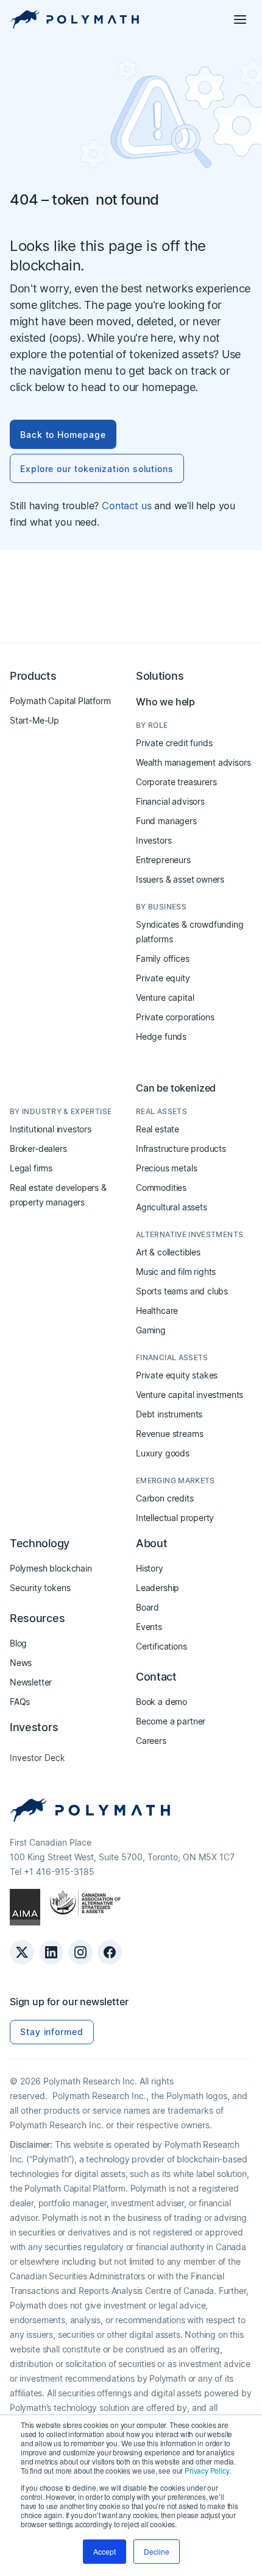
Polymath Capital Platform (60, 701)
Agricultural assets (172, 1207)
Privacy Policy (207, 2470)
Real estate (158, 1129)
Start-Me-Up (34, 720)
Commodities (161, 1187)
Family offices (163, 958)
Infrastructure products (181, 1149)
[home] (74, 19)
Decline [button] (157, 2551)
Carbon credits (165, 1498)
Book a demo (161, 1702)
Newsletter (31, 1682)
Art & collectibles (168, 1252)
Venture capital (165, 997)
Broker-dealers (38, 1149)
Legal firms (31, 1168)
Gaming (151, 1330)
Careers (151, 1741)
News (21, 1663)
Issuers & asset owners (180, 879)
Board (147, 1607)
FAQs (20, 1702)
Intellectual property (175, 1518)
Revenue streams (169, 1434)
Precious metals (166, 1168)
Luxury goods (163, 1453)
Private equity (163, 978)
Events (149, 1627)
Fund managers (166, 821)
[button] (240, 19)
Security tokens (40, 1588)
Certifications (161, 1646)
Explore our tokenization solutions (97, 469)
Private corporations (175, 1017)
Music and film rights (176, 1272)
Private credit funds (174, 743)
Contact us (126, 506)
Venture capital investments (189, 1395)
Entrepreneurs (163, 860)
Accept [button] (104, 2551)
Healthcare (157, 1311)
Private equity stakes (177, 1375)
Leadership (158, 1588)
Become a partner (171, 1721)
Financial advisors (170, 801)
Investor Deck (37, 1758)
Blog (18, 1643)
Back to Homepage (63, 435)
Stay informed (52, 2032)
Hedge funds (161, 1036)
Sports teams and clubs (182, 1291)
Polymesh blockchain (51, 1568)
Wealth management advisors (193, 762)
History (150, 1568)
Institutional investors (51, 1129)
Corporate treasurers (176, 782)
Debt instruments (169, 1414)
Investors (154, 840)
